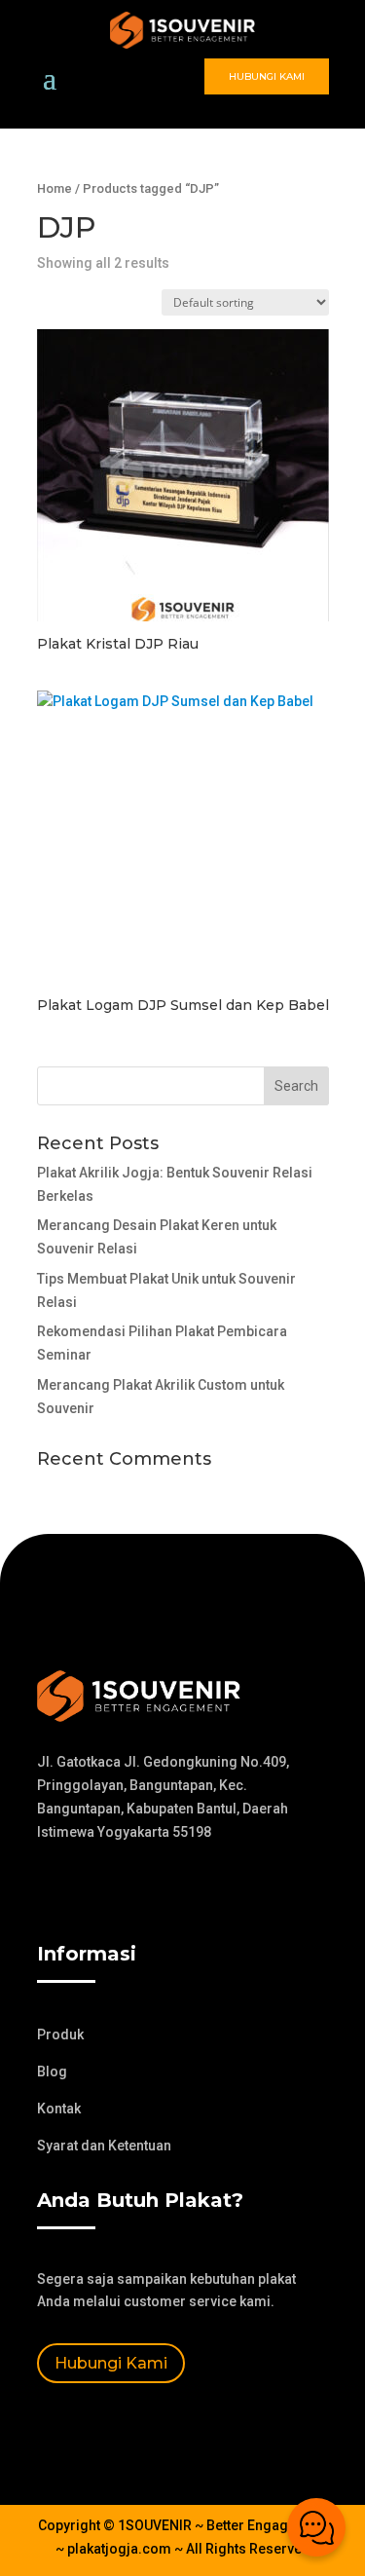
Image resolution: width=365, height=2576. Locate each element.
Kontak (59, 2109)
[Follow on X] (91, 1888)
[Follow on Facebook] (53, 1888)
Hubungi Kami (267, 76)
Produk (60, 2035)
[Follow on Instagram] (130, 1888)
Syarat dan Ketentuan (104, 2146)
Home (55, 188)
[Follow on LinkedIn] (169, 1888)
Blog (52, 2072)
